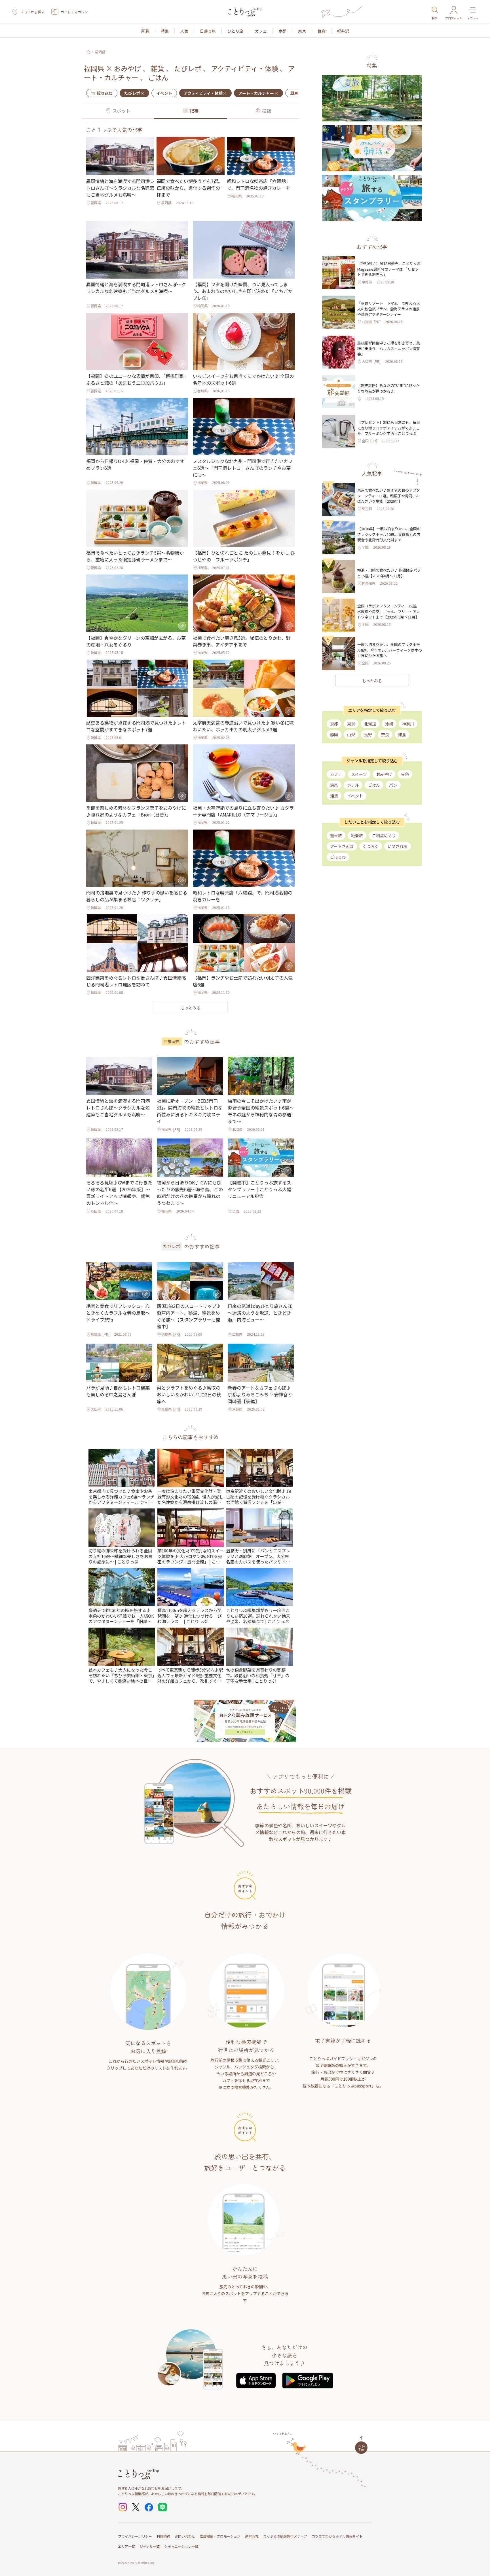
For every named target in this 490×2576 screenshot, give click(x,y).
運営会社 (252, 2536)
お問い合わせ (185, 2536)
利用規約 (163, 2536)
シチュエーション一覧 (181, 2546)
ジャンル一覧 (150, 2546)
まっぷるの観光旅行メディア (285, 2536)
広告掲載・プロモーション (220, 2536)
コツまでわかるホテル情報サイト (337, 2536)
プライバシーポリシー (135, 2536)
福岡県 (100, 52)
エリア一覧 (126, 2546)
